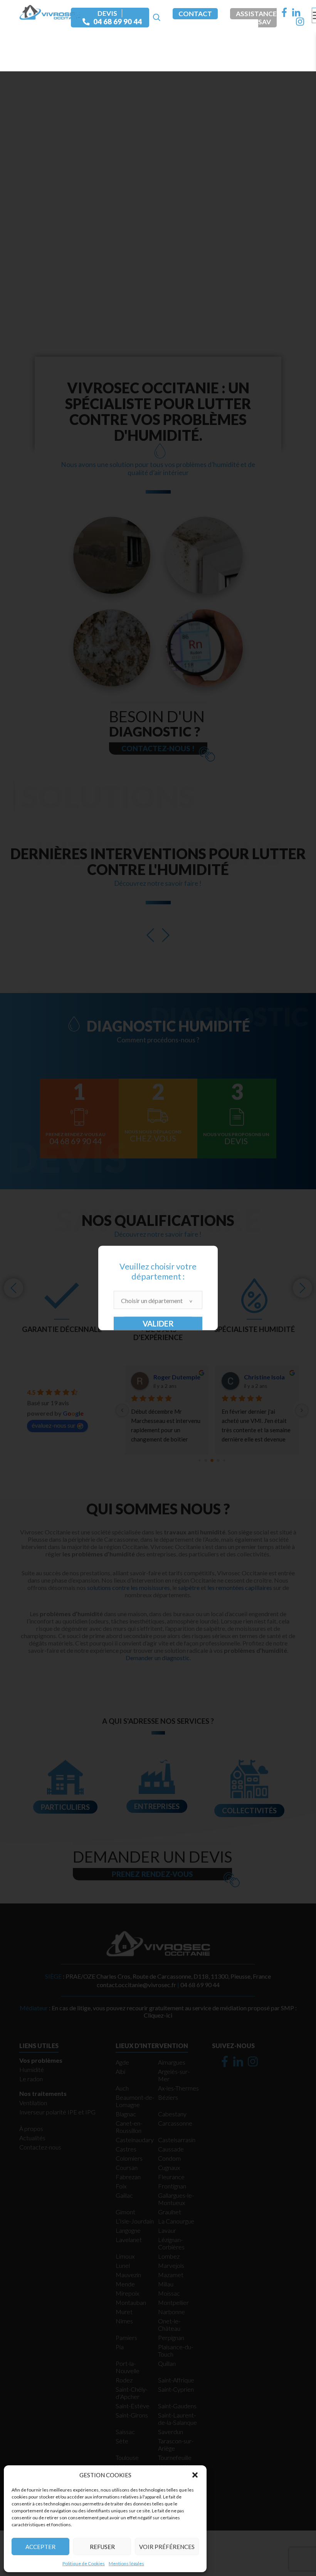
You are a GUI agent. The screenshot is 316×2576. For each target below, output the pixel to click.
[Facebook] (284, 12)
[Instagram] (300, 22)
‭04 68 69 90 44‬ (118, 22)
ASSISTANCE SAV (256, 18)
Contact (195, 14)
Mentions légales (126, 2563)
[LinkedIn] (296, 12)
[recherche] (156, 18)
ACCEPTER (40, 2547)
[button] (195, 2475)
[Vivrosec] (50, 11)
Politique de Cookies (84, 2563)
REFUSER (102, 2547)
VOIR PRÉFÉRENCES (167, 2547)
